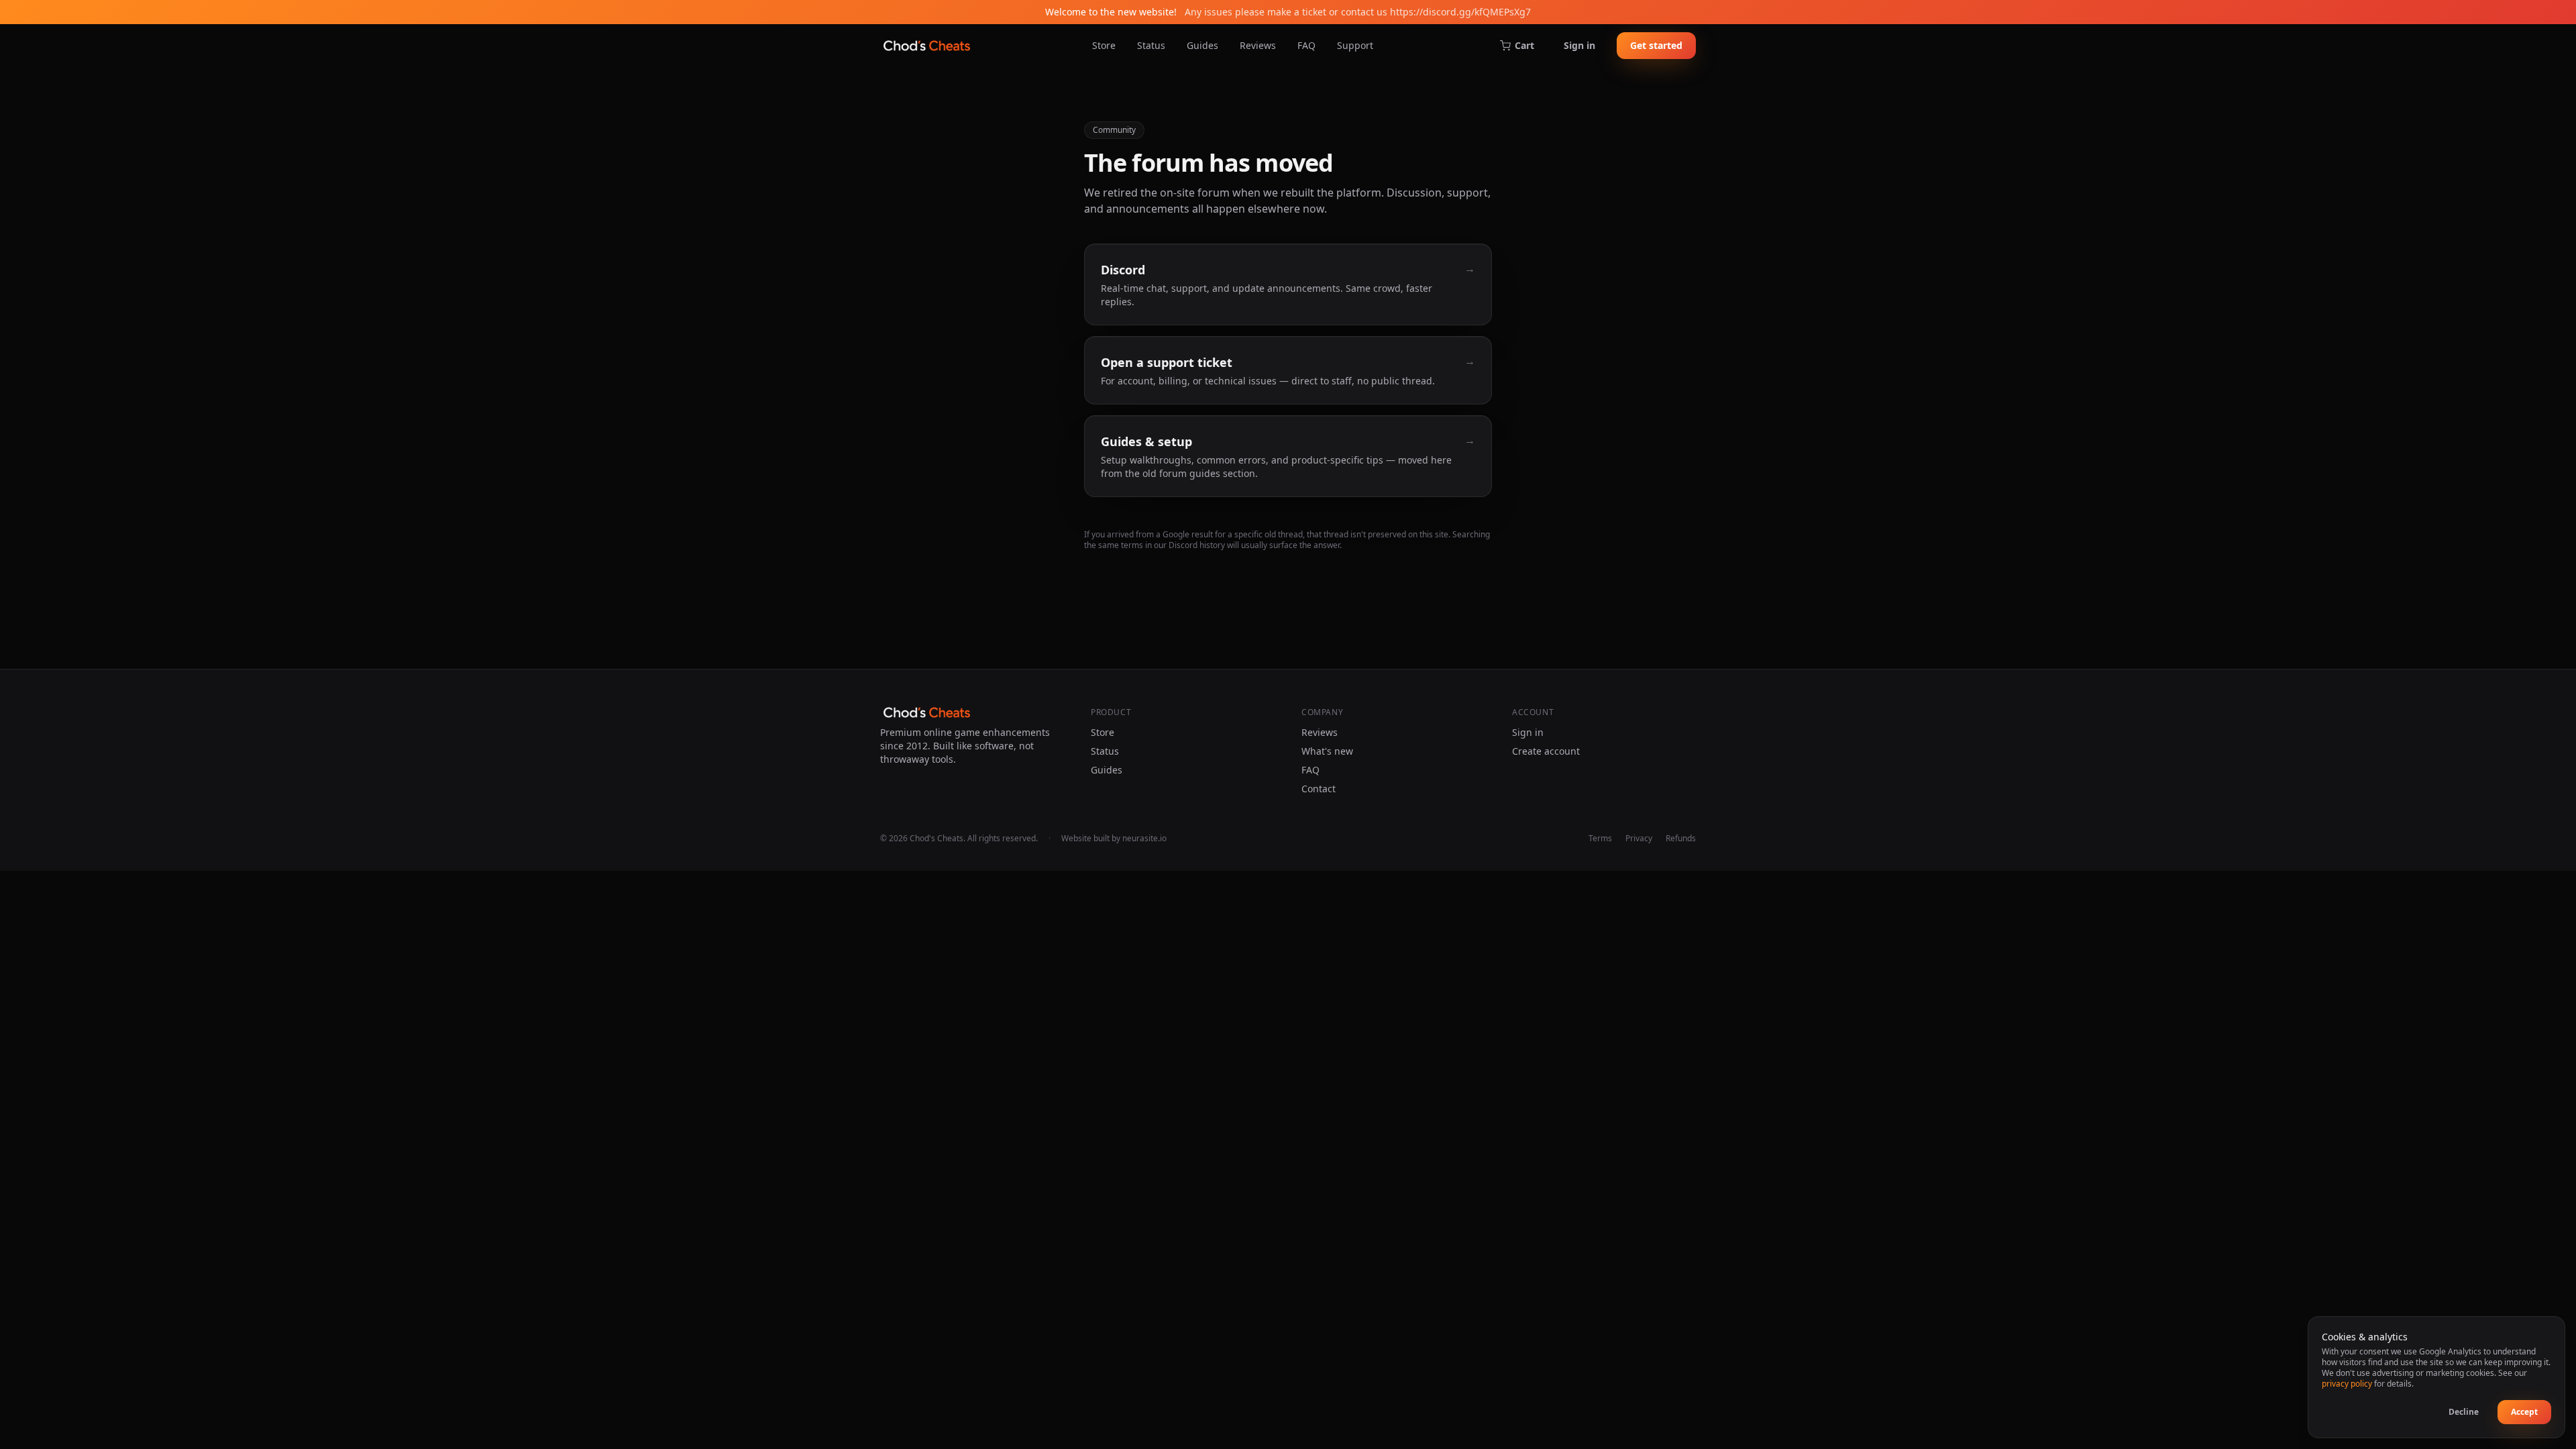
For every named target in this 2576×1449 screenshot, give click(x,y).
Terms (1600, 839)
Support (1355, 45)
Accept (2524, 1412)
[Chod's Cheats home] (927, 46)
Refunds (1681, 839)
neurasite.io (1144, 838)
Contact (1319, 789)
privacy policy (2347, 1384)
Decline (2464, 1412)
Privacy (1639, 839)
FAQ (1306, 45)
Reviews (1258, 45)
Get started (1656, 45)
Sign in (1579, 45)
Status (1151, 45)
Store (1104, 45)
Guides (1202, 45)
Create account (1546, 751)
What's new (1327, 751)
